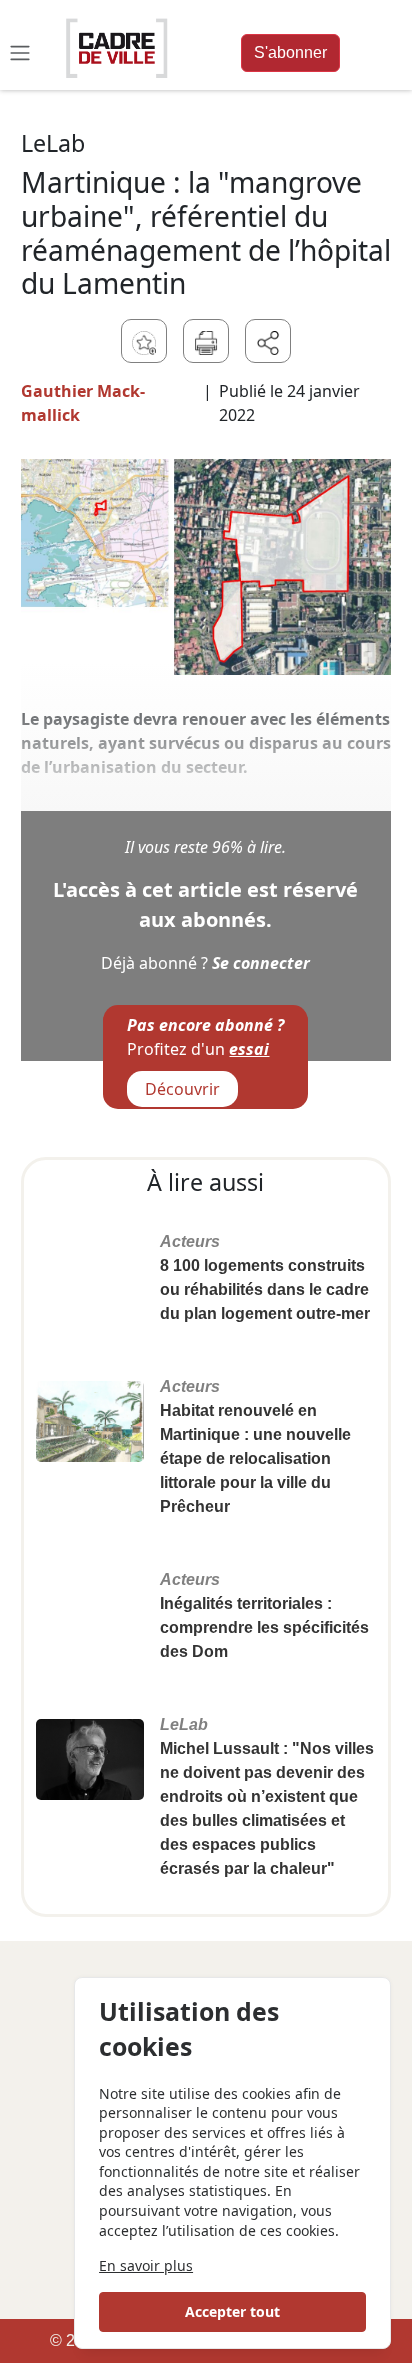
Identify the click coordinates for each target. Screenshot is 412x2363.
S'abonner (290, 52)
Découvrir (182, 1089)
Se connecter (261, 963)
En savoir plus (146, 2265)
